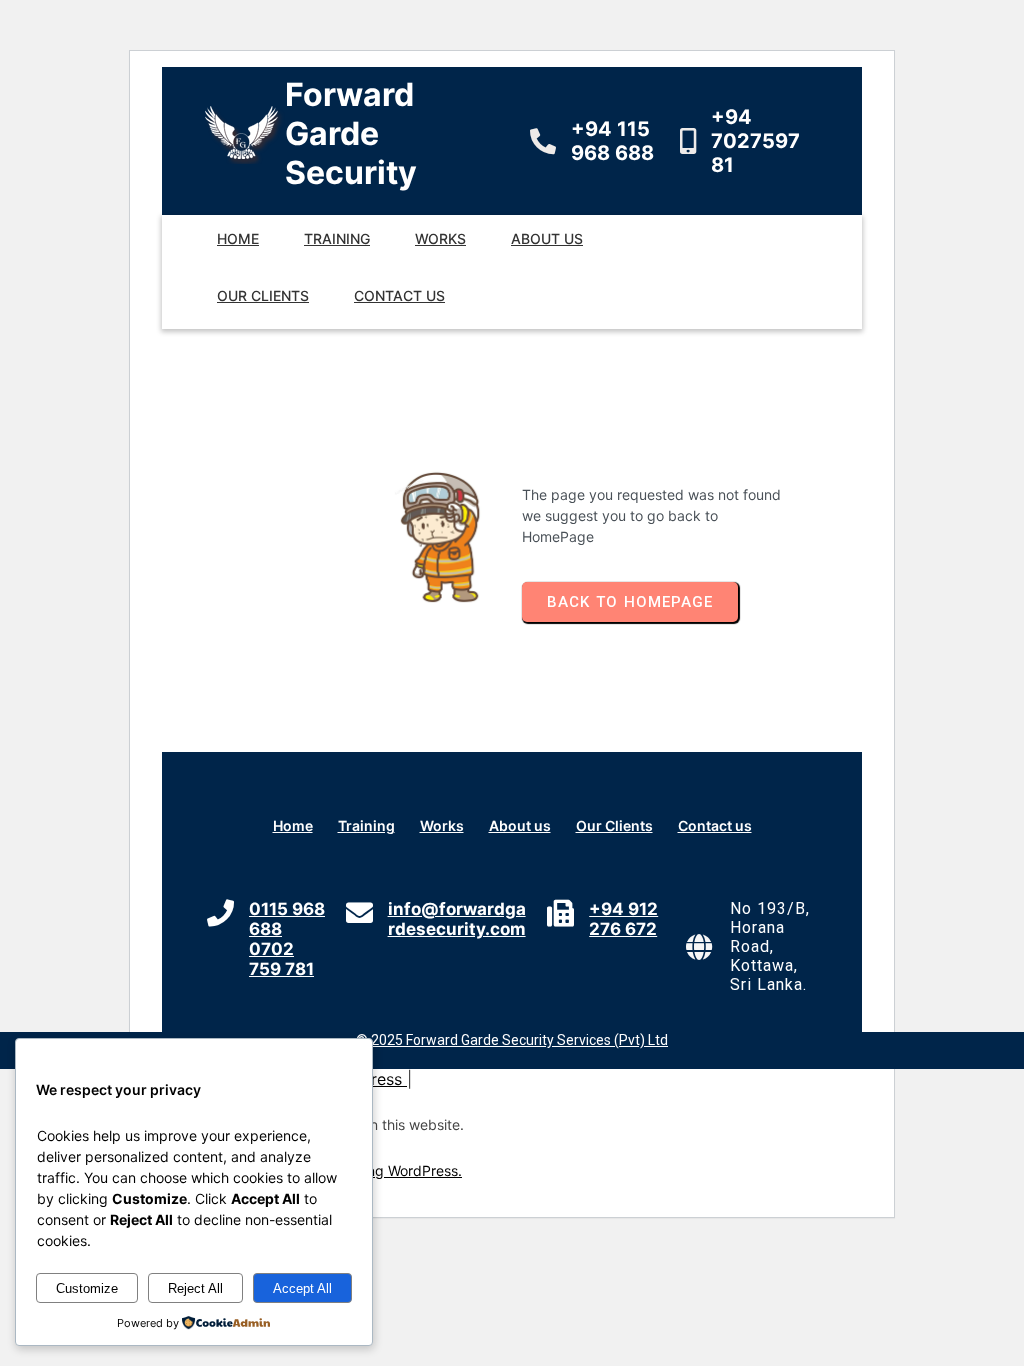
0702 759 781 (281, 959)
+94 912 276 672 (623, 919)
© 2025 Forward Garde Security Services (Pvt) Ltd (512, 1040)
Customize (87, 1288)
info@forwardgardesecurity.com (457, 919)
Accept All (302, 1288)
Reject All (195, 1288)
